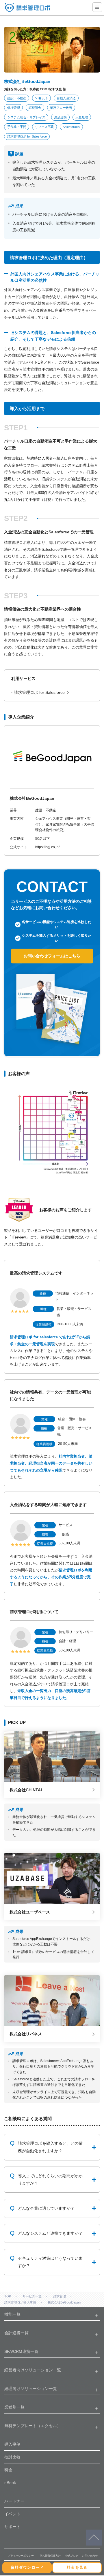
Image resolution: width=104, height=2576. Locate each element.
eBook (10, 2483)
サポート (12, 2527)
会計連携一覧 (16, 2333)
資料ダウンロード (27, 2567)
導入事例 (12, 2444)
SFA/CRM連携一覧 (21, 2351)
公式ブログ (72, 2556)
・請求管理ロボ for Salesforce (37, 692)
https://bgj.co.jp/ (47, 847)
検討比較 (12, 2457)
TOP (8, 2296)
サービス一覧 (32, 2296)
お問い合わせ (90, 2556)
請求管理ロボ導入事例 (20, 2302)
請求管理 (60, 2296)
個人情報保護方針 (50, 2556)
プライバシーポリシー (21, 2556)
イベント (12, 2514)
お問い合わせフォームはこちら (52, 956)
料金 (8, 2470)
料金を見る (77, 2567)
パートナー (14, 2501)
